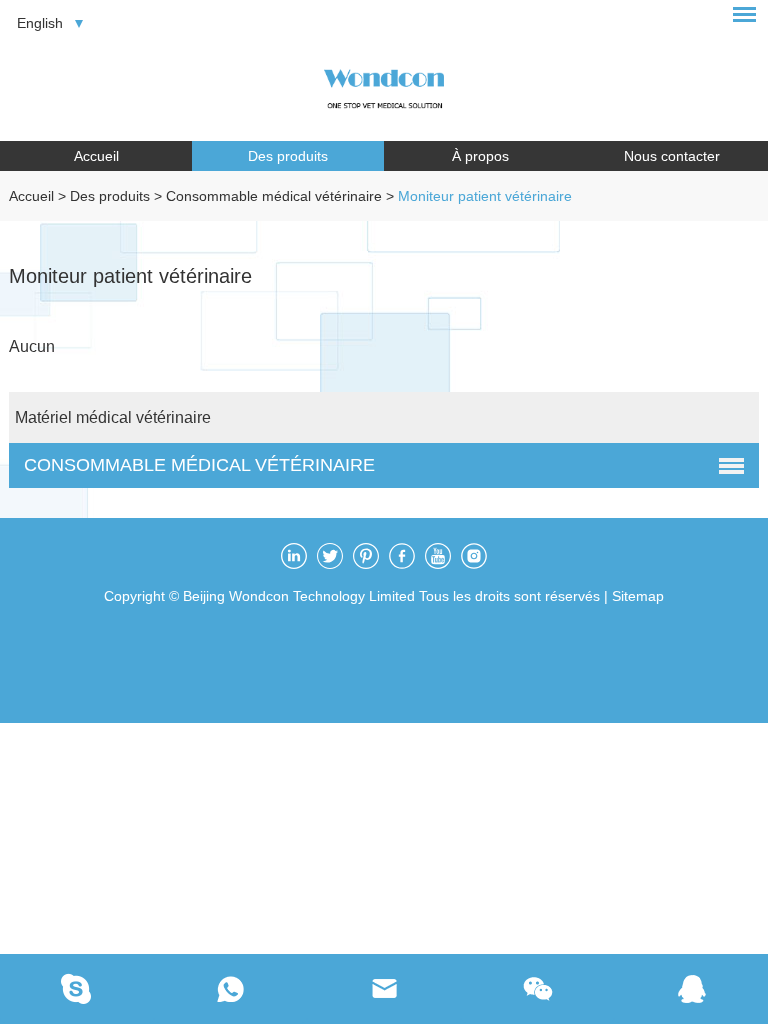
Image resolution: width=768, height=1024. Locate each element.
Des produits (288, 156)
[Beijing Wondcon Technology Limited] (384, 85)
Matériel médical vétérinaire (113, 417)
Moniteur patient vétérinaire (485, 196)
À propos (480, 156)
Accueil (96, 156)
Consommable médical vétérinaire (274, 196)
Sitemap (638, 596)
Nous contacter (672, 156)
